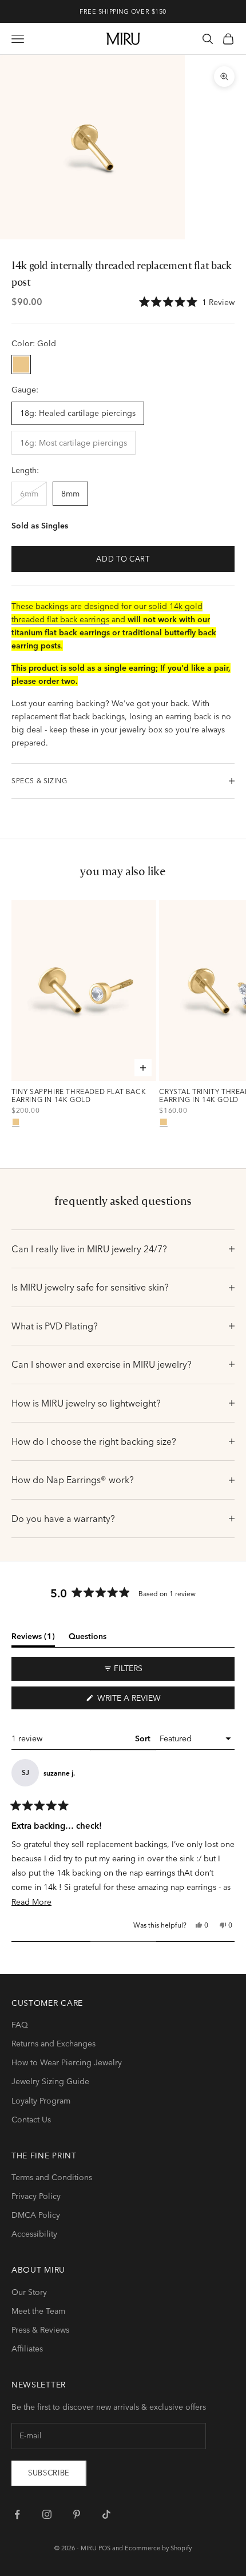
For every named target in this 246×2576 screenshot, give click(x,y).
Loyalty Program (41, 2101)
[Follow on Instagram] (47, 2514)
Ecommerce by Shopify (158, 2548)
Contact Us (31, 2120)
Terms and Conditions (52, 2177)
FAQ (20, 2025)
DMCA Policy (36, 2215)
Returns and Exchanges (53, 2044)
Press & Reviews (40, 2330)
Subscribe (49, 2473)
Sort (144, 1738)
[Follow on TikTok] (106, 2514)
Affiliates (27, 2349)
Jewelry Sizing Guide (50, 2081)
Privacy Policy (36, 2196)
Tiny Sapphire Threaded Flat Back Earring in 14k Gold (79, 1096)
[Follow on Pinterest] (77, 2514)
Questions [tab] (88, 1638)
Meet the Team (38, 2311)
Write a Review (148, 1701)
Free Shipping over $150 (123, 11)
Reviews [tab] (33, 1638)
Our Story (29, 2292)
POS (104, 2548)
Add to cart (123, 559)
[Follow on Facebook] (17, 2514)
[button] (187, 302)
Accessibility (34, 2234)
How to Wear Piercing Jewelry (67, 2062)
